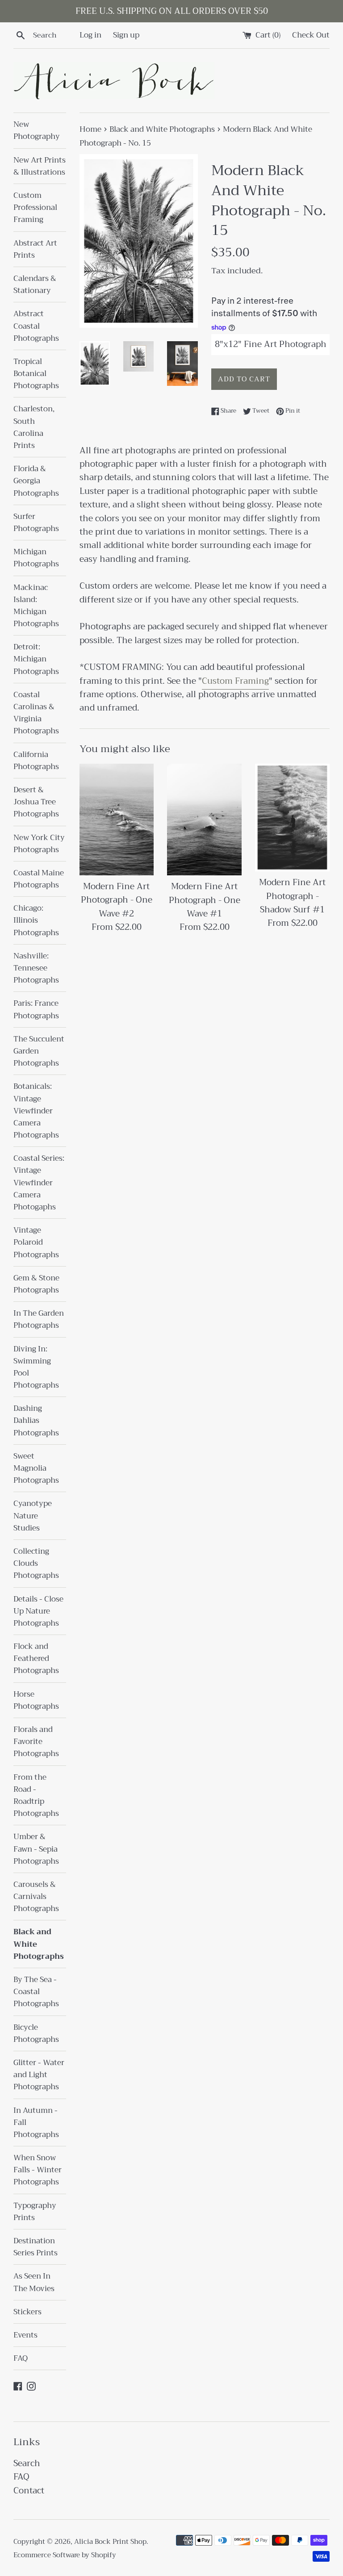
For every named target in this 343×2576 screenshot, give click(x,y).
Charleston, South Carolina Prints (34, 427)
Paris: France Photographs (36, 1009)
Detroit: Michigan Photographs (36, 659)
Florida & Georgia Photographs (36, 481)
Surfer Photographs (36, 523)
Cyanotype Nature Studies (33, 1516)
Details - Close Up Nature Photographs (38, 1611)
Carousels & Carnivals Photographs (36, 1896)
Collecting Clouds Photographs (36, 1563)
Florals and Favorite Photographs (36, 1742)
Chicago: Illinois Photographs (36, 920)
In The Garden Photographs (39, 1319)
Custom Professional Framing (35, 207)
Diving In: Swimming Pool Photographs (36, 1367)
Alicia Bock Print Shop (110, 2542)
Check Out (311, 35)
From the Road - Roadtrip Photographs (36, 1796)
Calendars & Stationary (35, 284)
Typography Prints (35, 2212)
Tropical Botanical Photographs (36, 374)
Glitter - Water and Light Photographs (39, 2075)
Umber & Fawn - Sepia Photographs (36, 1849)
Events (25, 2335)
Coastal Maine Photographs (39, 879)
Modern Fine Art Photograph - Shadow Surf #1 (292, 896)
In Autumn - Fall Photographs (36, 2122)
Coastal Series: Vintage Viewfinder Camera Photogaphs (39, 1183)
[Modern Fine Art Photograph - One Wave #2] (117, 820)
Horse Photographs (36, 1700)
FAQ (21, 2358)
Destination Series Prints (36, 2247)
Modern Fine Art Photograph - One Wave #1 (205, 900)
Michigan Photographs (36, 558)
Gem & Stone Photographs (36, 1284)
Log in (90, 35)
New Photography (37, 130)
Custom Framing (235, 681)
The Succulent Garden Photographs (39, 1051)
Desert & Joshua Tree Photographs (36, 802)
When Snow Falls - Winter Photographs (38, 2170)
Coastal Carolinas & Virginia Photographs (36, 713)
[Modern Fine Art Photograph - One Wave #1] (204, 820)
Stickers (27, 2312)
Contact (29, 2490)
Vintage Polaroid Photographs (36, 1242)
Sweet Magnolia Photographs (36, 1468)
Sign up (126, 35)
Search (27, 2463)
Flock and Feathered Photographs (36, 1658)
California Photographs (36, 761)
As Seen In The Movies (34, 2282)
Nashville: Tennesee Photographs (36, 968)
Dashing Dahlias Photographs (36, 1420)
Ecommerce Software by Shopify (65, 2555)
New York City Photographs (39, 844)
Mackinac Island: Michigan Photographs (36, 606)
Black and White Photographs (39, 1944)
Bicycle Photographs (36, 2033)
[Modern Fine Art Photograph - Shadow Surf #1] (292, 818)
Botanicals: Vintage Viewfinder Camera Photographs (36, 1111)
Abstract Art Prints (35, 249)
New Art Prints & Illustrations (40, 166)
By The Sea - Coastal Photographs (36, 1992)
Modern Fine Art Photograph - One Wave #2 (117, 900)
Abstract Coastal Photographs (36, 326)
